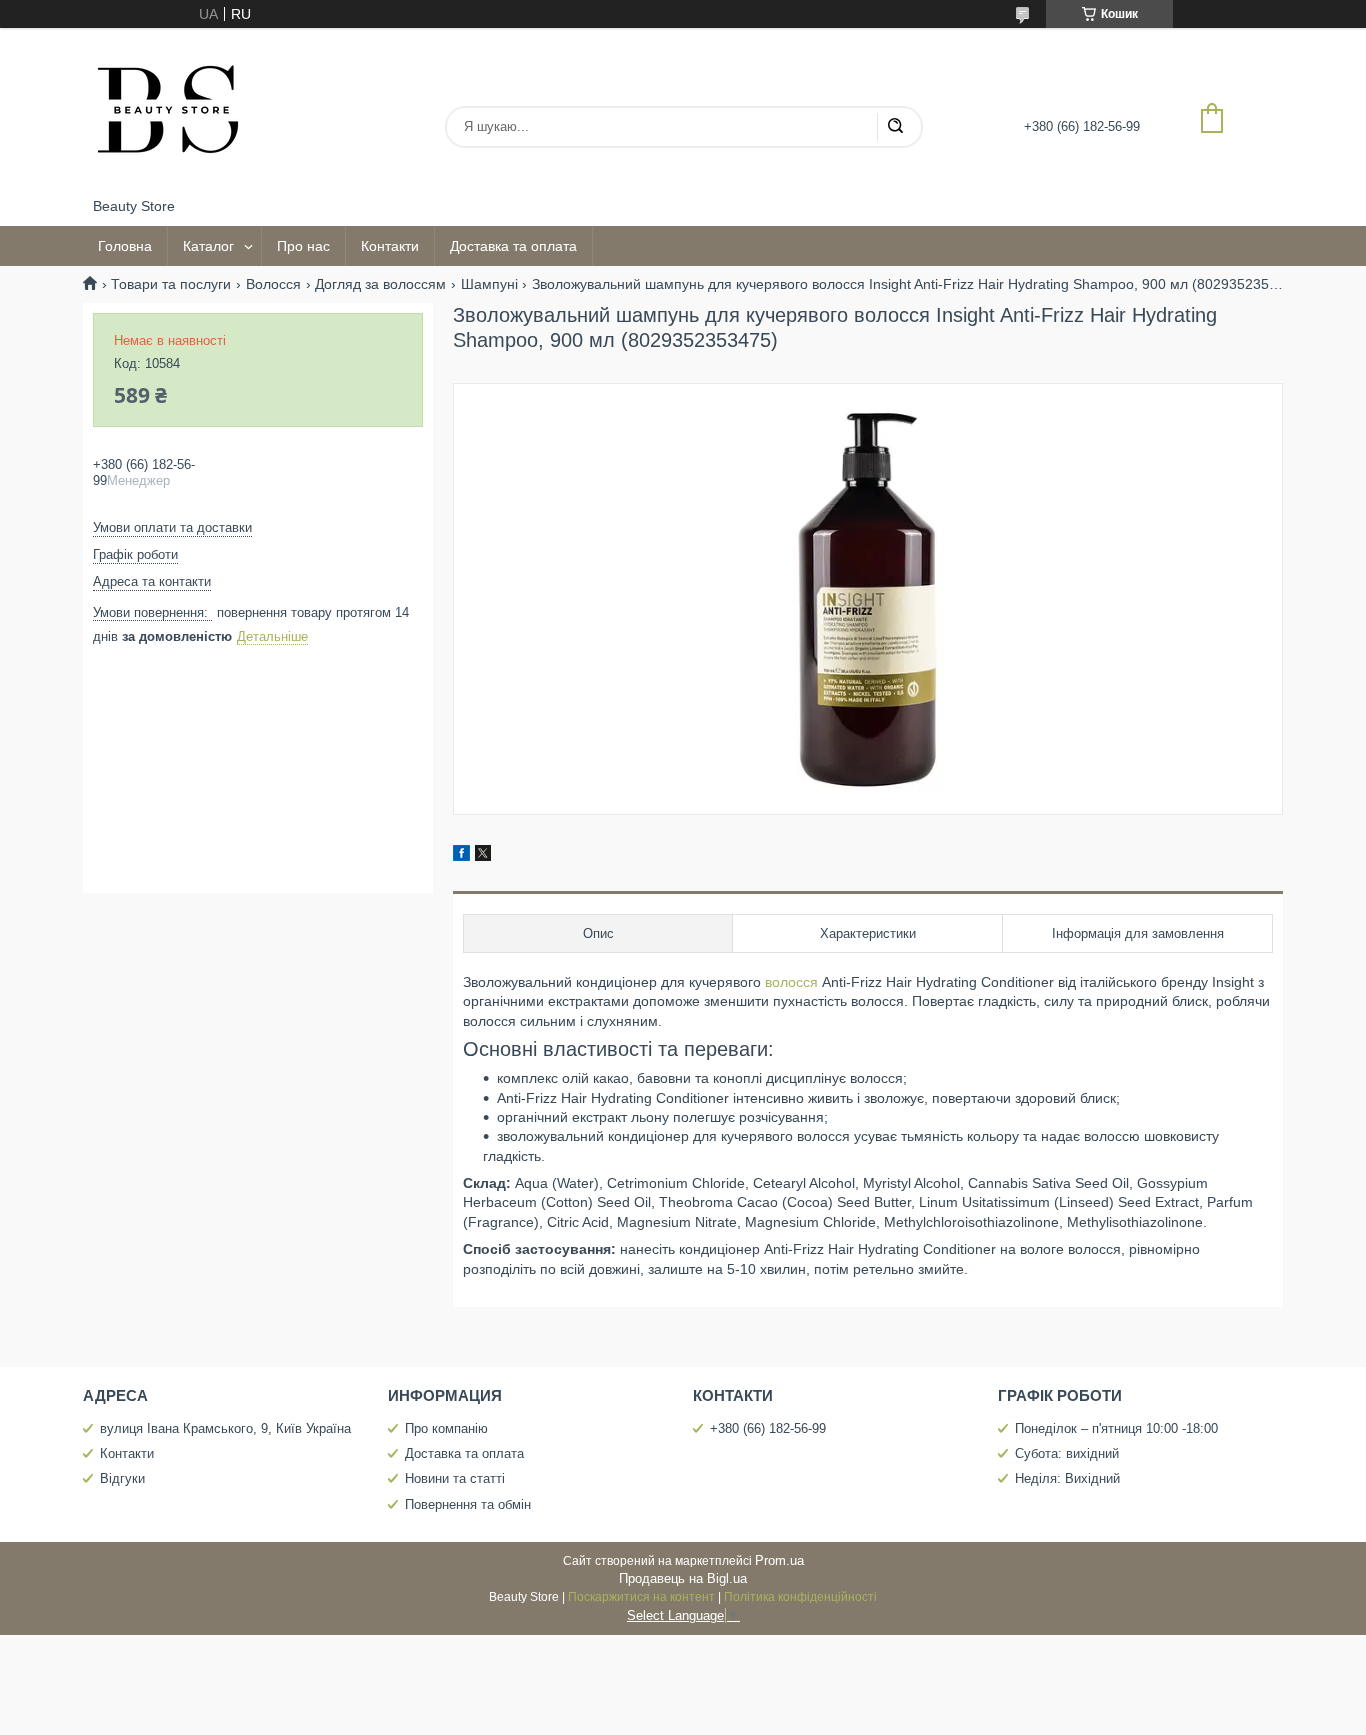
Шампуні (489, 284)
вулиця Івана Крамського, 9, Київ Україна (225, 1428)
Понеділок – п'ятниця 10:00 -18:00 (1116, 1428)
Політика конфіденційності (800, 1597)
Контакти (390, 246)
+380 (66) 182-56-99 (768, 1428)
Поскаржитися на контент (641, 1597)
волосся (791, 982)
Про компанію (446, 1428)
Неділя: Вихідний (1067, 1478)
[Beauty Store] (168, 113)
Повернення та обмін (468, 1504)
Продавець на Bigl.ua (683, 1578)
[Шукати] (895, 127)
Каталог (208, 246)
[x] (483, 856)
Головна (125, 246)
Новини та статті (455, 1478)
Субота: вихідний (1067, 1453)
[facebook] (461, 856)
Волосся (273, 284)
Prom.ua (779, 1560)
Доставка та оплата (513, 246)
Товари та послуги (171, 284)
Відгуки (122, 1478)
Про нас (303, 246)
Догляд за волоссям (380, 284)
